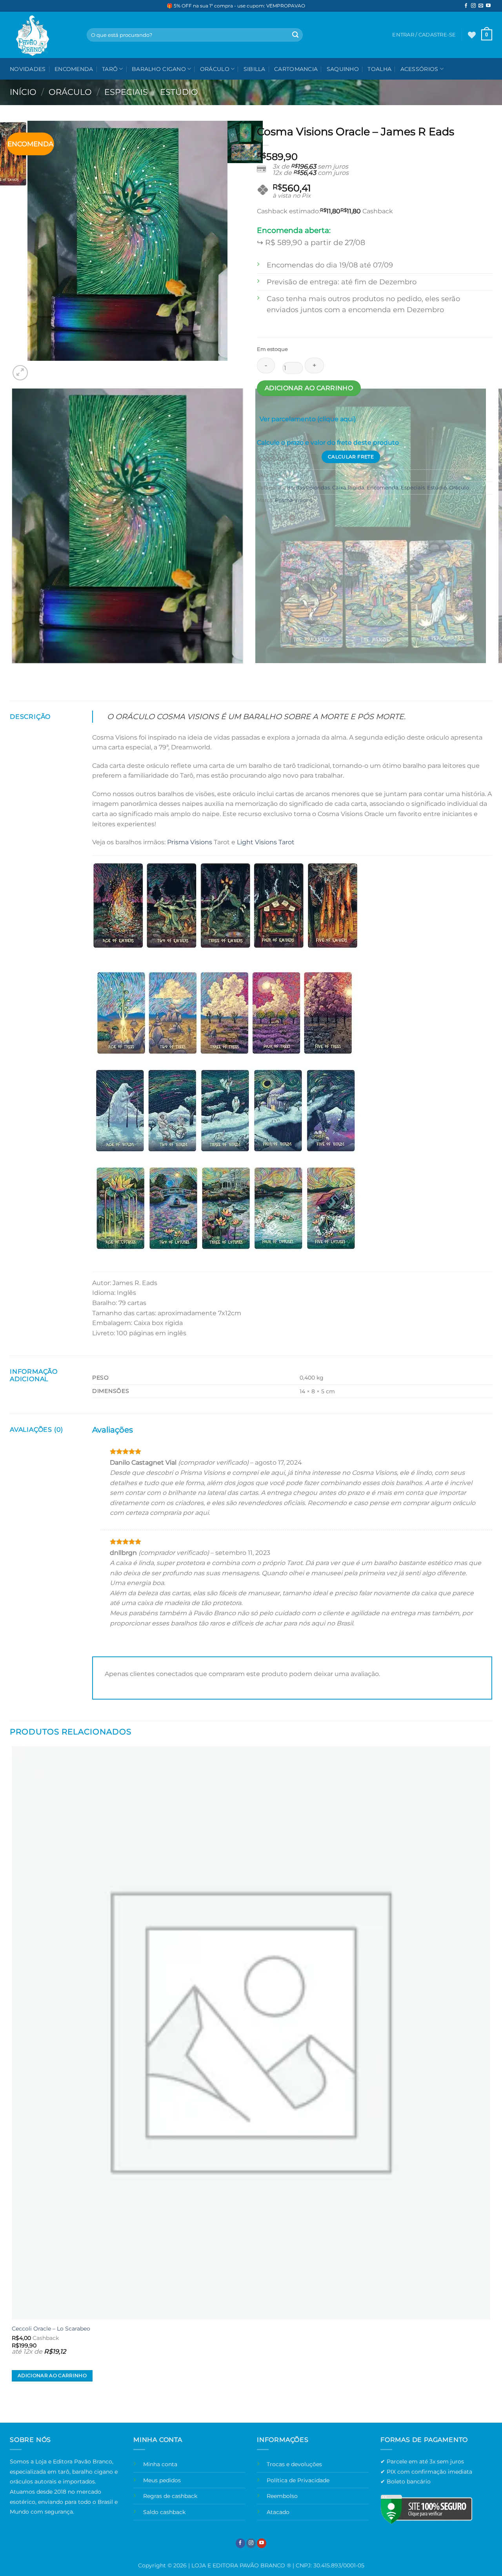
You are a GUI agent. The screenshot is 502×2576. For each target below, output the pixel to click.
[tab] (308, 421)
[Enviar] (295, 35)
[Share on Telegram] (292, 518)
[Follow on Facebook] (466, 6)
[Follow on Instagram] (473, 6)
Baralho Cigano (159, 69)
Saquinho (343, 69)
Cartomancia (296, 69)
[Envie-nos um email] (481, 6)
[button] (487, 35)
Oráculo (215, 69)
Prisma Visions (294, 500)
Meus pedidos (162, 2480)
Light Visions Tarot (266, 842)
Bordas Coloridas (308, 488)
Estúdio (179, 92)
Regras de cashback (170, 2496)
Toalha (379, 69)
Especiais (126, 92)
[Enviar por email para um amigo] (278, 518)
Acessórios (419, 69)
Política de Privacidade (298, 2480)
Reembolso (282, 2496)
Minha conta (160, 2464)
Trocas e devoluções (294, 2464)
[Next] (39, 368)
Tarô (110, 69)
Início (23, 92)
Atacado (278, 2512)
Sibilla (255, 69)
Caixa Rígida (348, 488)
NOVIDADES (28, 69)
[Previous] (14, 671)
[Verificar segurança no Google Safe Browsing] (426, 2509)
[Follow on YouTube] (488, 6)
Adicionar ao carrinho (309, 388)
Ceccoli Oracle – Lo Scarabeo (51, 2329)
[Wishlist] (472, 35)
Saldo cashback (164, 2512)
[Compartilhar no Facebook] (264, 518)
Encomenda (74, 69)
